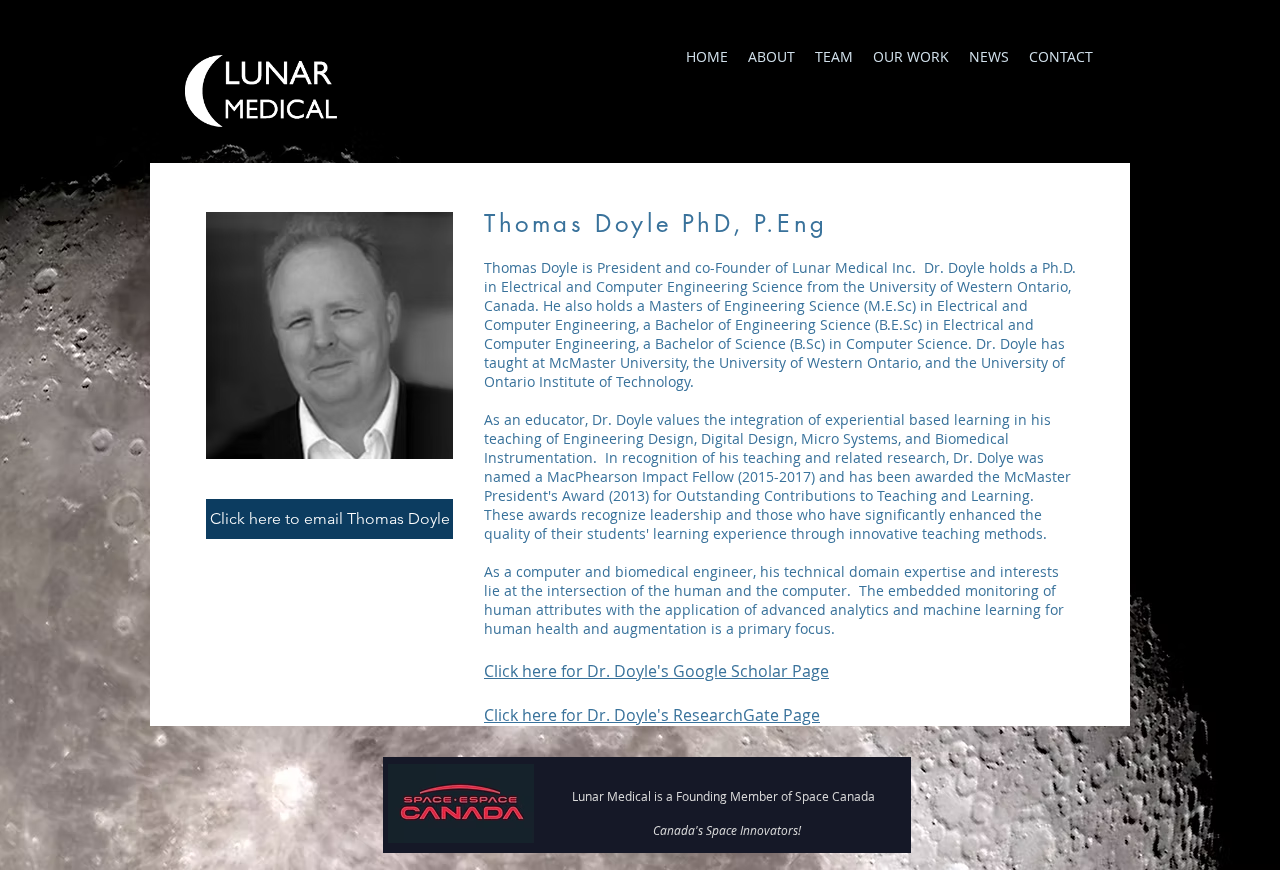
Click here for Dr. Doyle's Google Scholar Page (656, 671)
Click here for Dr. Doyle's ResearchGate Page (652, 715)
